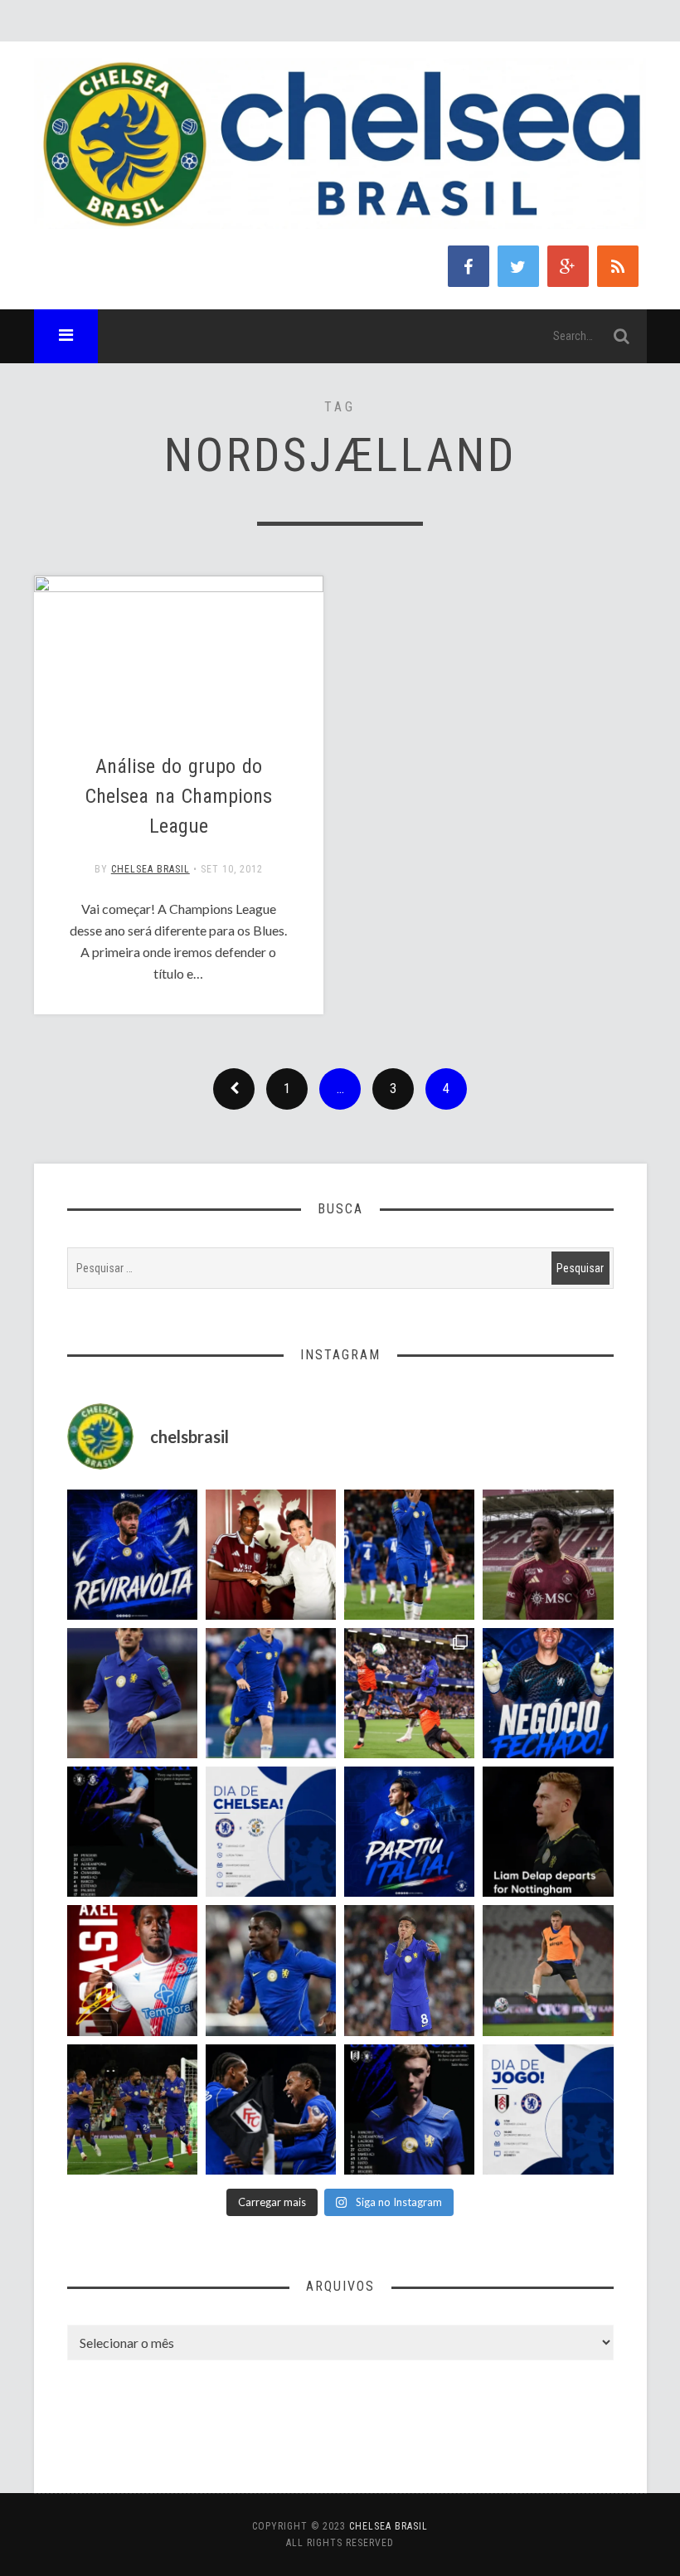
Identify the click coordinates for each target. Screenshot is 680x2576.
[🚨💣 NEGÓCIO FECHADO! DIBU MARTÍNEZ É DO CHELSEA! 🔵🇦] (548, 1693)
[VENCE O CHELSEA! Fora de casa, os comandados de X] (132, 2109)
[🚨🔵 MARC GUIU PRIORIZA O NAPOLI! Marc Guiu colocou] (409, 1832)
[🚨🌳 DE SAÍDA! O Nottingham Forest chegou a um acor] (548, 1970)
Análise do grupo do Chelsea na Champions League (179, 796)
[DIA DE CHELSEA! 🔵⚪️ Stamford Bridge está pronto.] (271, 1832)
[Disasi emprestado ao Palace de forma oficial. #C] (132, 1970)
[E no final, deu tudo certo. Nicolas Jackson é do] (271, 1555)
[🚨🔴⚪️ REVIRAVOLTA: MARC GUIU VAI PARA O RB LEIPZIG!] (132, 1555)
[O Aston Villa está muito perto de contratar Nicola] (271, 1970)
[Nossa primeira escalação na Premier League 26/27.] (409, 2109)
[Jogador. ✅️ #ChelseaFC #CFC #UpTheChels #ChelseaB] (271, 1693)
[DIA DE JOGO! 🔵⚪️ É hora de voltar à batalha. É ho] (548, 2109)
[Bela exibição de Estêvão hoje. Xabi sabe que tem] (409, 1555)
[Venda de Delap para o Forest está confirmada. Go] (548, 1832)
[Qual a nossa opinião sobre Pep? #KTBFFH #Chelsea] (132, 1693)
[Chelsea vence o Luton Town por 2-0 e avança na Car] (409, 1693)
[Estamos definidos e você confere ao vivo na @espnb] (132, 1832)
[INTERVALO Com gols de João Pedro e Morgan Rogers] (271, 2109)
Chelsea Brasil (151, 869)
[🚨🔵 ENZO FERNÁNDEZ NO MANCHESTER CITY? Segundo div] (409, 1970)
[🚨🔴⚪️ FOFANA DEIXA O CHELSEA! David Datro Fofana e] (548, 1555)
